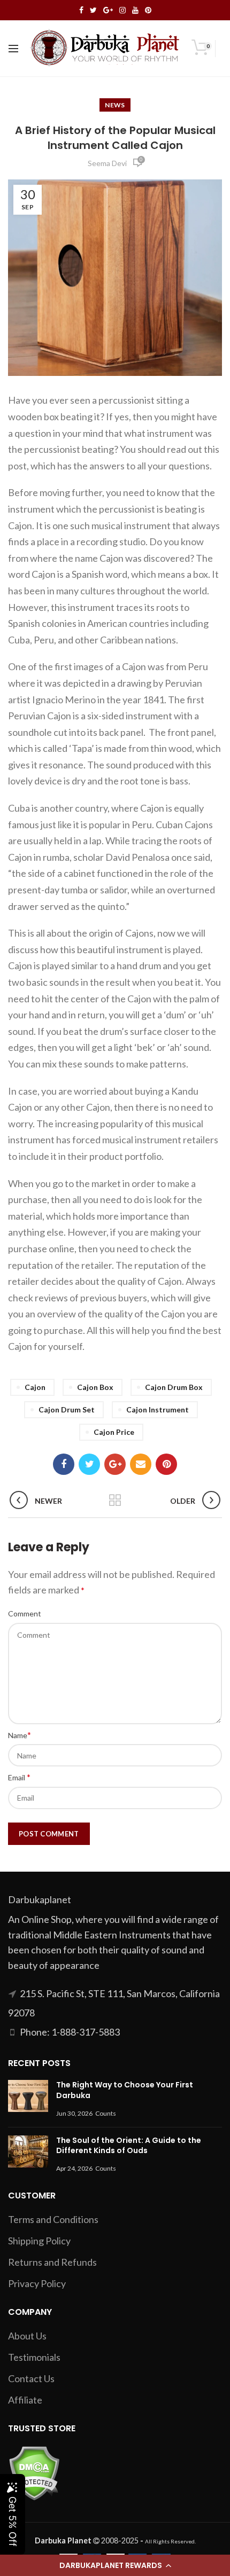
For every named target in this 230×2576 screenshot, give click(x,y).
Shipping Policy (39, 2241)
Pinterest (148, 10)
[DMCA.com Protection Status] (34, 2472)
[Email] (141, 1464)
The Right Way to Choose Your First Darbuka (125, 2090)
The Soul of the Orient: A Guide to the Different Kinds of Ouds (129, 2146)
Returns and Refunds (52, 2262)
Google (108, 10)
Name (20, 1735)
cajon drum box (174, 1387)
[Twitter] (89, 1464)
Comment (25, 1613)
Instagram (122, 10)
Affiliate (25, 2400)
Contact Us (31, 2378)
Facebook (81, 10)
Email (19, 1777)
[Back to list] (115, 1501)
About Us (27, 2336)
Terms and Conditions (53, 2219)
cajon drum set (67, 1409)
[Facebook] (64, 1464)
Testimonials (34, 2357)
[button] (115, 2565)
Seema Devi (107, 163)
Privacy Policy (37, 2283)
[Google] (115, 1464)
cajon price (114, 1432)
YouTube (135, 10)
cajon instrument (158, 1409)
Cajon (35, 1387)
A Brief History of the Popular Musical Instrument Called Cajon (115, 138)
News (115, 105)
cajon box (95, 1387)
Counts (106, 2113)
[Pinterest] (166, 1464)
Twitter (93, 10)
